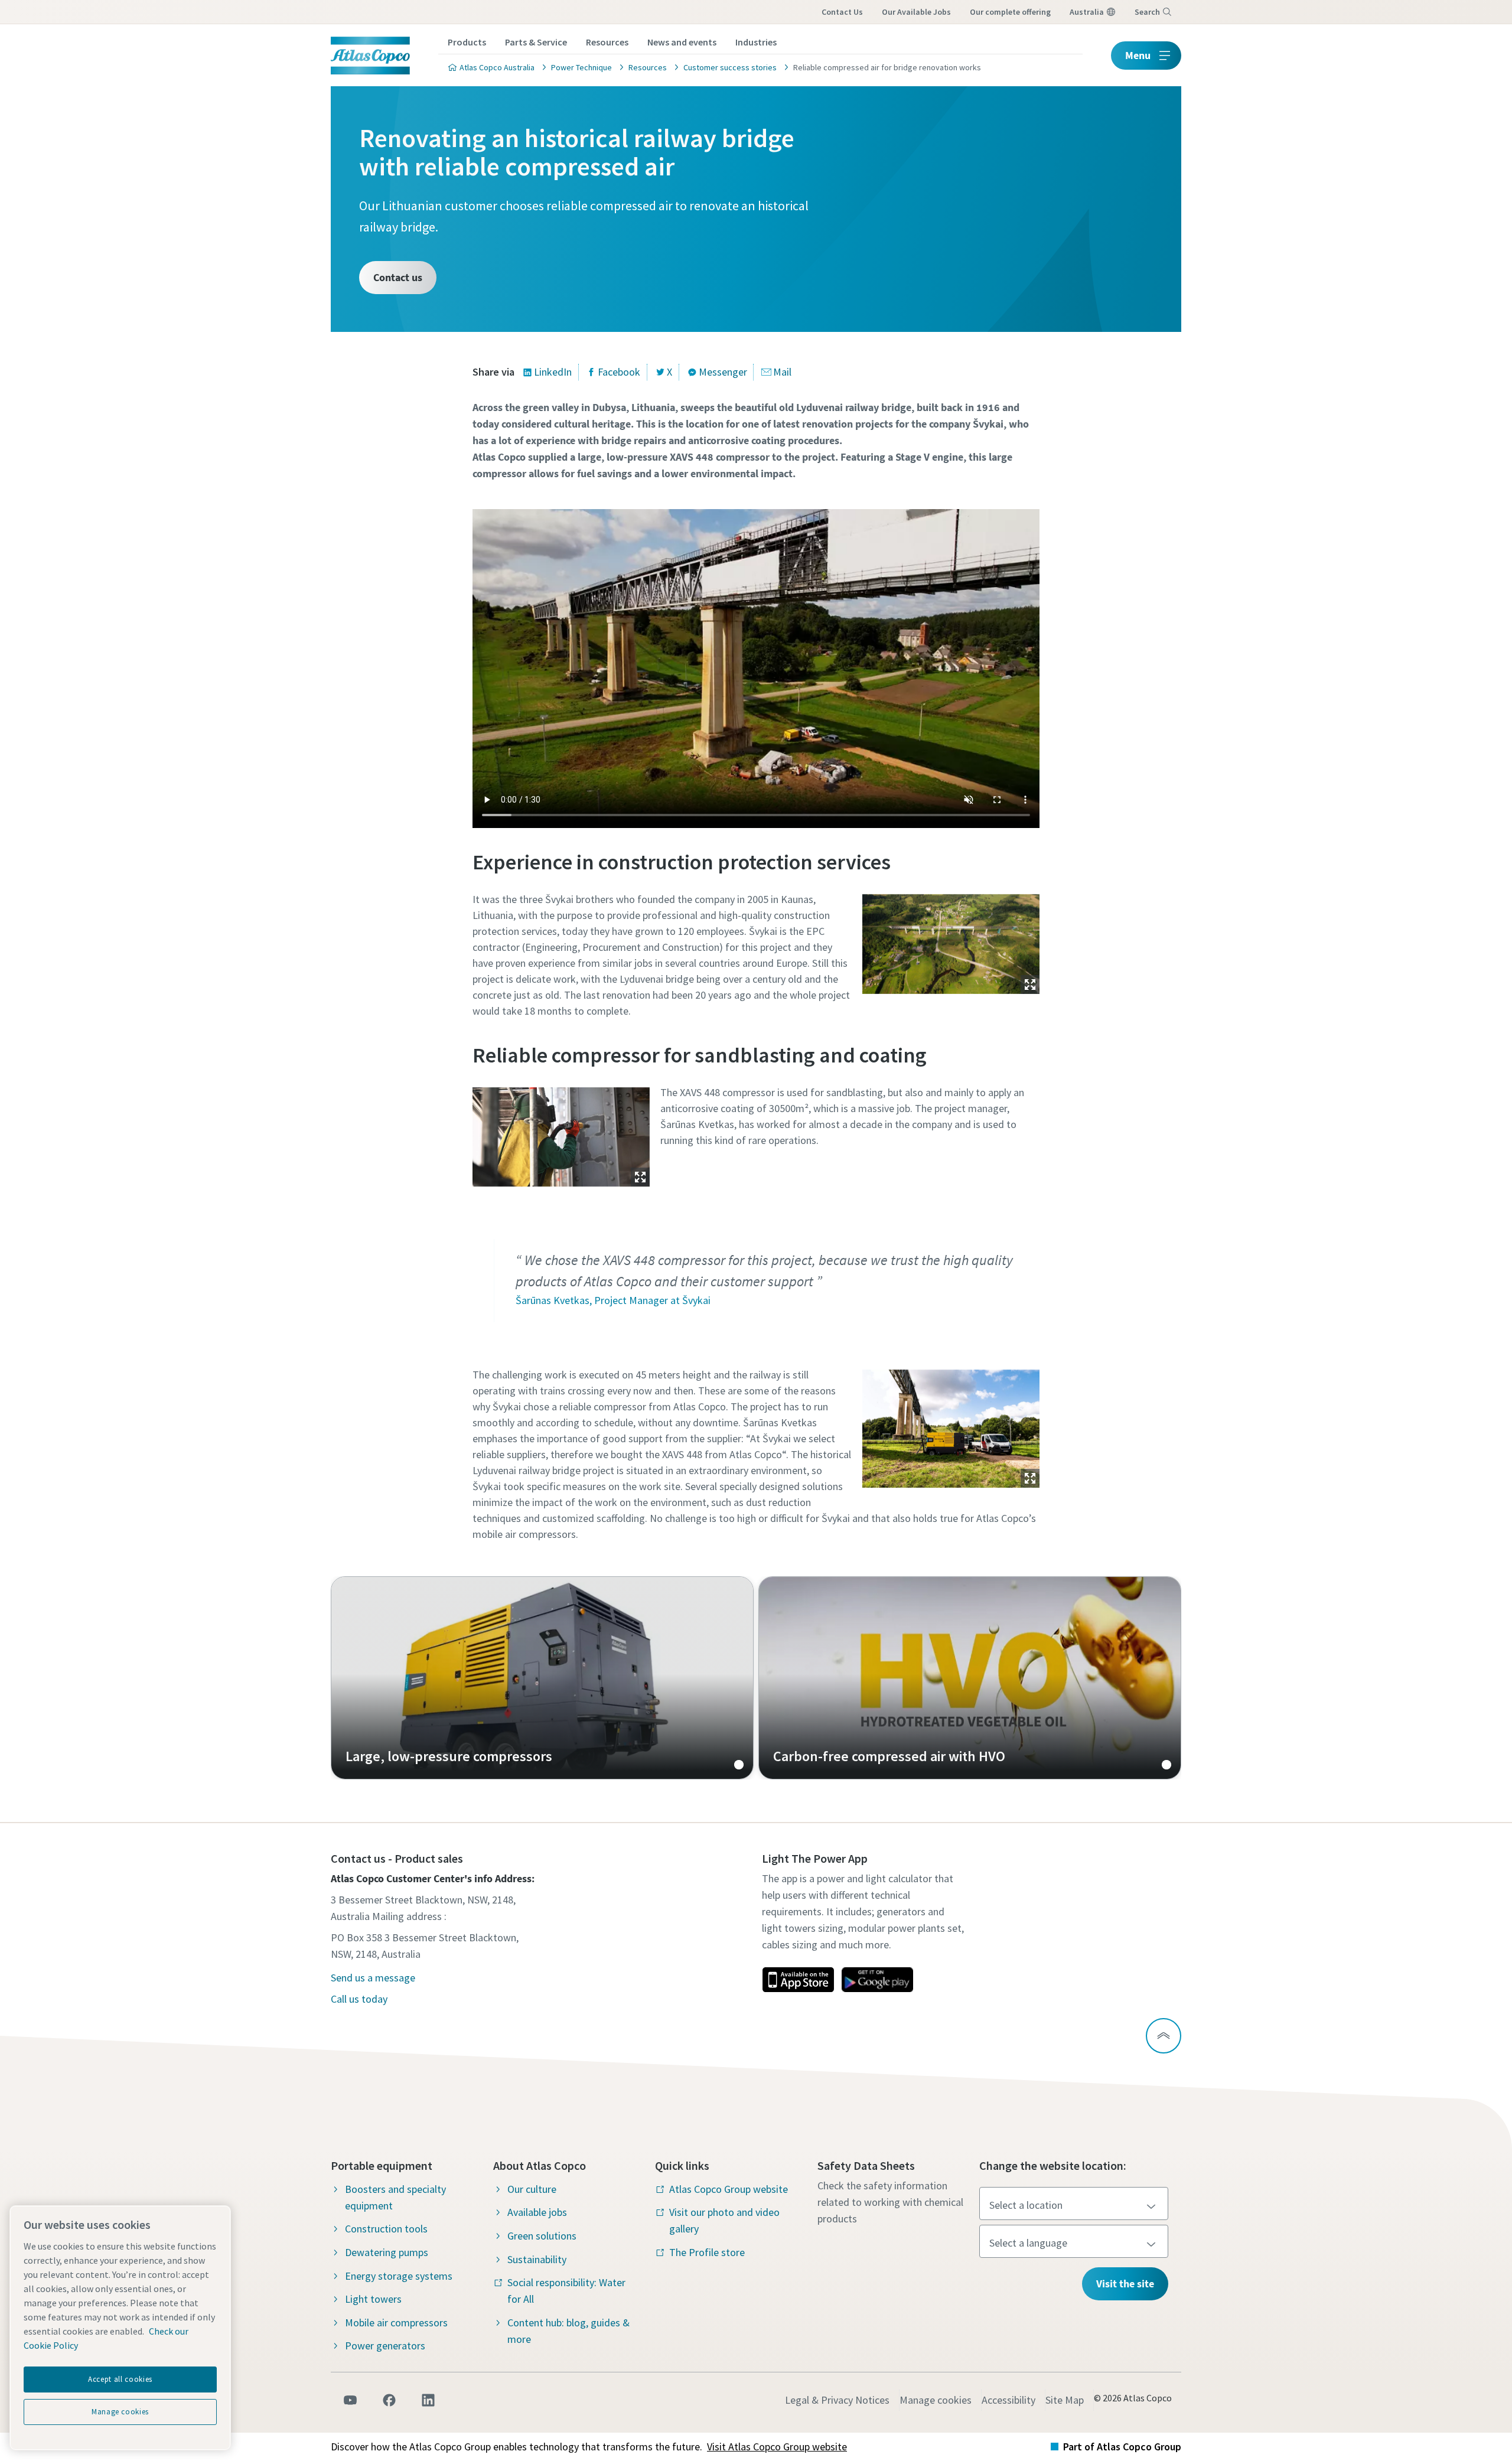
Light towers (373, 2299)
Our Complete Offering (1010, 12)
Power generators (385, 2346)
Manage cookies (936, 2400)
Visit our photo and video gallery (724, 2220)
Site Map (1065, 2400)
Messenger (723, 372)
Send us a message (373, 1978)
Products (467, 42)
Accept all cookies (120, 2379)
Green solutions (542, 2236)
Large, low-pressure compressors (542, 1678)
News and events (682, 42)
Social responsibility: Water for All (566, 2291)
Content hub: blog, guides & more (568, 2331)
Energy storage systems (399, 2276)
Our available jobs (916, 12)
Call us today (359, 1999)
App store (798, 1980)
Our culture (532, 2189)
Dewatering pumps (387, 2252)
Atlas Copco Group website (729, 2189)
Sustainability (537, 2259)
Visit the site (1125, 2284)
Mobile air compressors (396, 2323)
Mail (782, 372)
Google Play (877, 1980)
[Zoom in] (951, 941)
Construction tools (386, 2229)
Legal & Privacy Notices (837, 2400)
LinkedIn (553, 372)
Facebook (619, 372)
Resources (607, 42)
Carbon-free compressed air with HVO (970, 1678)
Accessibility (1008, 2400)
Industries (756, 42)
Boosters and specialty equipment (395, 2197)
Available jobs (537, 2212)
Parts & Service (536, 42)
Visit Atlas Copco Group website (777, 2447)
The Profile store (707, 2252)
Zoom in (1030, 985)
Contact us (842, 12)
